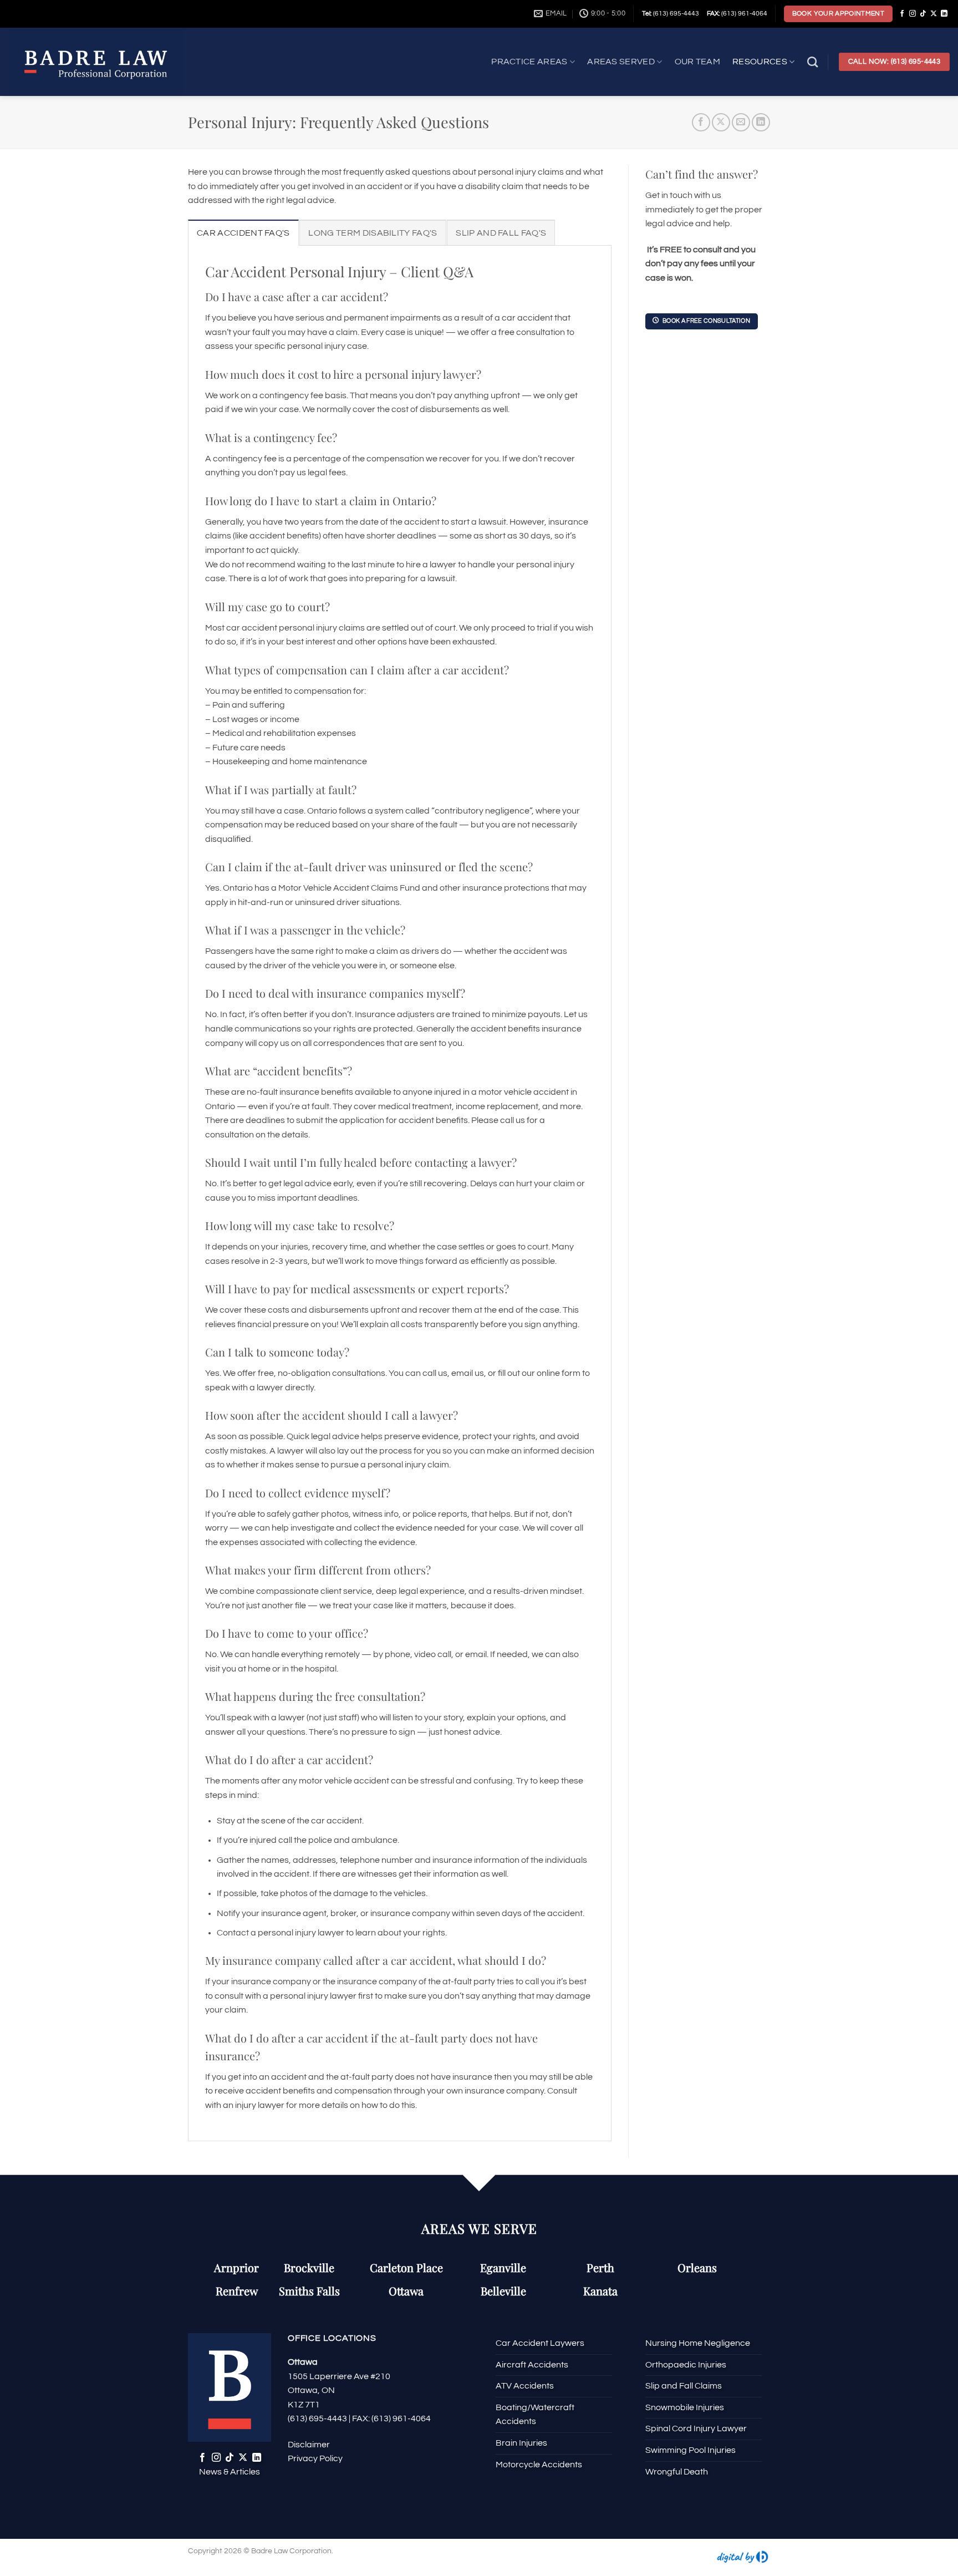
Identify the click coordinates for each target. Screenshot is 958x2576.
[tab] (243, 233)
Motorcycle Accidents (539, 2465)
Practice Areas (529, 62)
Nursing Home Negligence (698, 2343)
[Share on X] (721, 122)
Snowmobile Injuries (685, 2407)
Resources (760, 62)
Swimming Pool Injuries (691, 2450)
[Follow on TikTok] (923, 14)
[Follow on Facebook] (902, 14)
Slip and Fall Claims (684, 2386)
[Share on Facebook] (701, 122)
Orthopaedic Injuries (686, 2365)
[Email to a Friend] (741, 122)
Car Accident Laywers (540, 2343)
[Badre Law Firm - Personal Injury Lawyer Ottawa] (111, 62)
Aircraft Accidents (532, 2365)
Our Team (698, 62)
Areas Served (621, 62)
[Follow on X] (934, 14)
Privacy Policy (315, 2458)
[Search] (812, 62)
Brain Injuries (521, 2443)
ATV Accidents (525, 2386)
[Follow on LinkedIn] (944, 14)
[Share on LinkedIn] (761, 122)
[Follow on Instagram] (913, 14)
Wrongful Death (677, 2472)
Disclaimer (309, 2445)
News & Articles (230, 2472)
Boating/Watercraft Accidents (535, 2415)
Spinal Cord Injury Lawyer (696, 2428)
